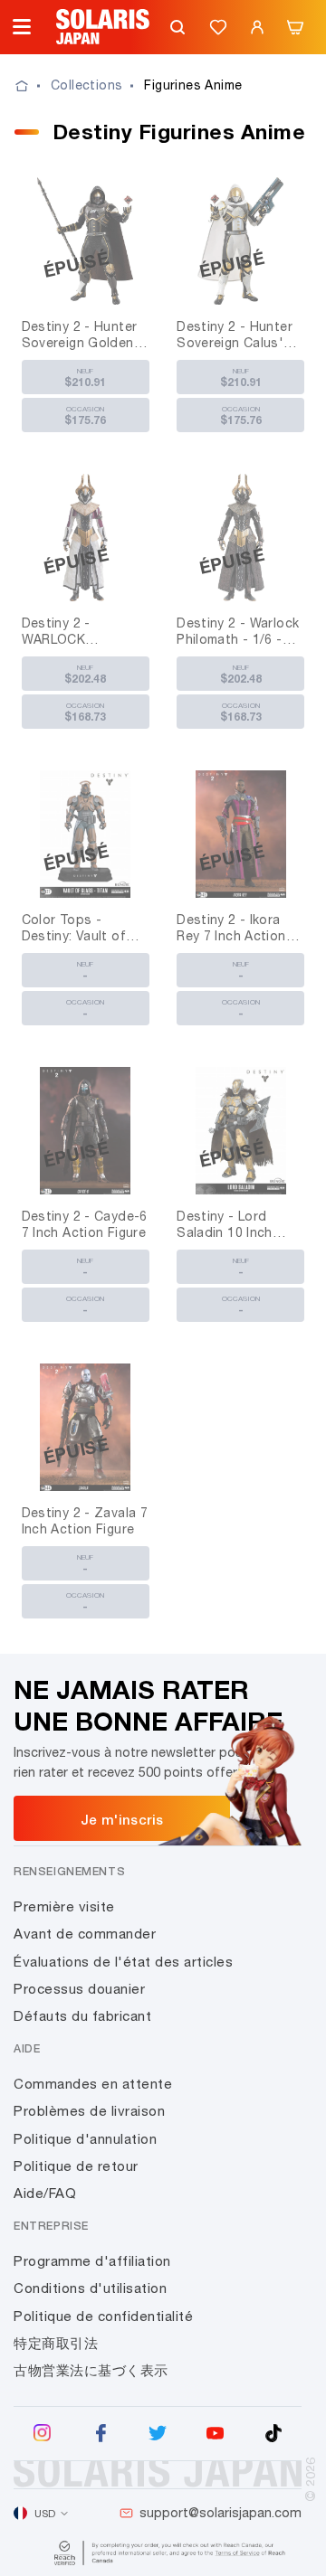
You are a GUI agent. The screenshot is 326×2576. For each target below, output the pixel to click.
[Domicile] (33, 86)
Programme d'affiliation (92, 2261)
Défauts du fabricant (82, 2016)
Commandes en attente (93, 2084)
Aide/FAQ (45, 2193)
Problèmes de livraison (89, 2111)
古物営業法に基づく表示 (91, 2370)
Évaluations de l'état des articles (123, 1962)
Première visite (64, 1906)
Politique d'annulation (85, 2139)
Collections (86, 85)
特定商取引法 (56, 2343)
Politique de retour (76, 2166)
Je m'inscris (122, 1819)
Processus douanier (79, 1989)
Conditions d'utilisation (90, 2288)
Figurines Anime (193, 85)
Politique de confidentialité (103, 2316)
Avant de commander (85, 1934)
